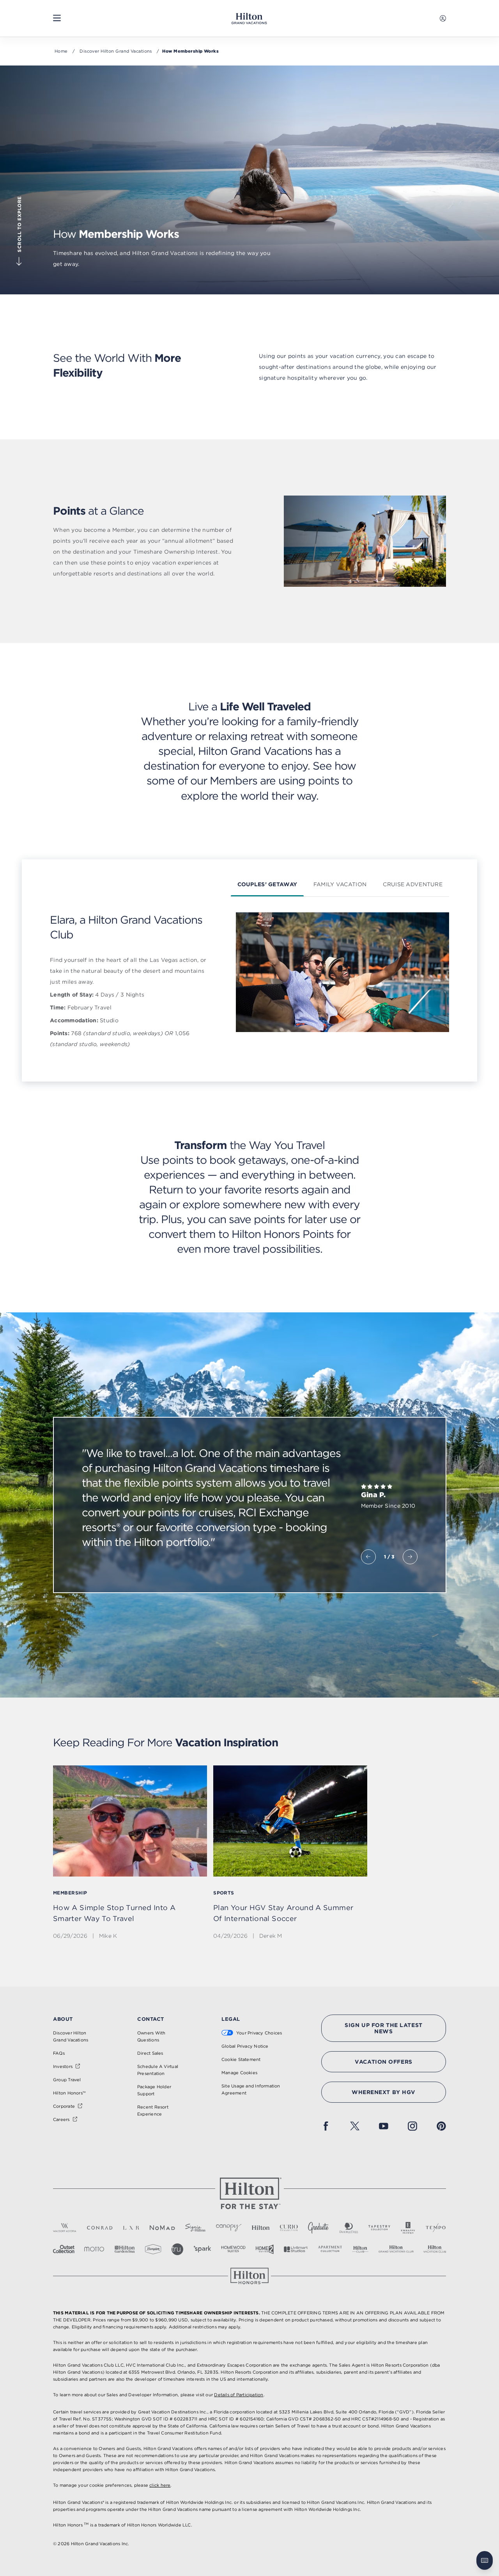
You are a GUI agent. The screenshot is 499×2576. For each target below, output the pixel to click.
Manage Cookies (239, 2073)
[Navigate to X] (355, 2126)
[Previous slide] (368, 1557)
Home (61, 51)
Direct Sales (150, 2053)
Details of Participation (239, 2395)
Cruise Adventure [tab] (412, 884)
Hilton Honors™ (69, 2093)
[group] (130, 1859)
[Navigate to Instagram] (412, 2126)
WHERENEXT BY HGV (384, 2092)
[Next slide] (410, 1557)
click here (160, 2485)
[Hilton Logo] (249, 2194)
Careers (61, 2119)
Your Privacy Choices (259, 2033)
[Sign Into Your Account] (443, 18)
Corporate (64, 2106)
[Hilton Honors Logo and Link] (249, 2276)
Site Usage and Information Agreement (251, 2089)
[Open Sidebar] (57, 18)
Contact (151, 2019)
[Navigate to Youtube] (384, 2126)
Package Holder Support (154, 2090)
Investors (63, 2066)
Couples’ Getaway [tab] (267, 884)
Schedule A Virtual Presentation (158, 2070)
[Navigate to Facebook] (326, 2126)
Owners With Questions (151, 2036)
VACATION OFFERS (383, 2062)
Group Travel (67, 2080)
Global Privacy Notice (245, 2046)
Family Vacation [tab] (340, 884)
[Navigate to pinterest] (441, 2126)
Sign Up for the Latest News (383, 2028)
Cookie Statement (241, 2059)
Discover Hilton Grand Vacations (116, 51)
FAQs (59, 2053)
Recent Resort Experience (153, 2110)
